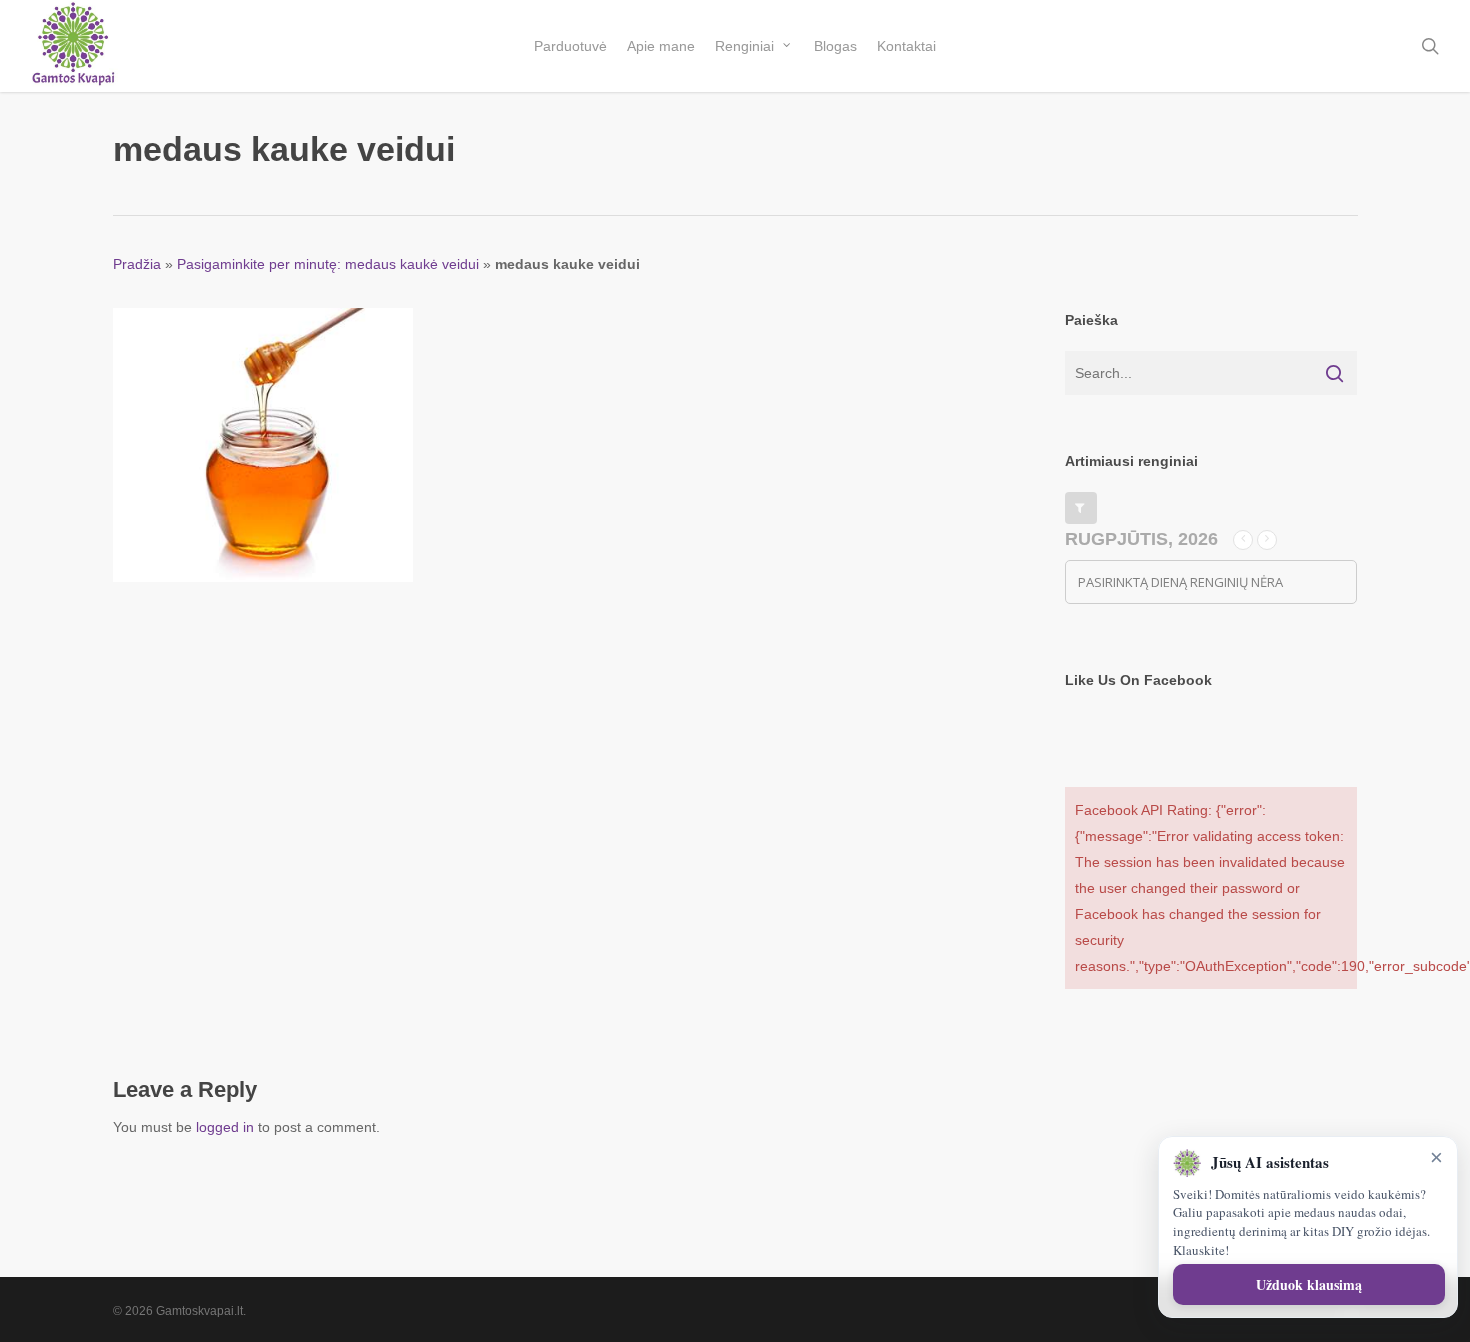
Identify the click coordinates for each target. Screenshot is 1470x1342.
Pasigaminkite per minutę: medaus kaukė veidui (328, 264)
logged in (225, 1127)
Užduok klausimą (1309, 1284)
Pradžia (137, 264)
